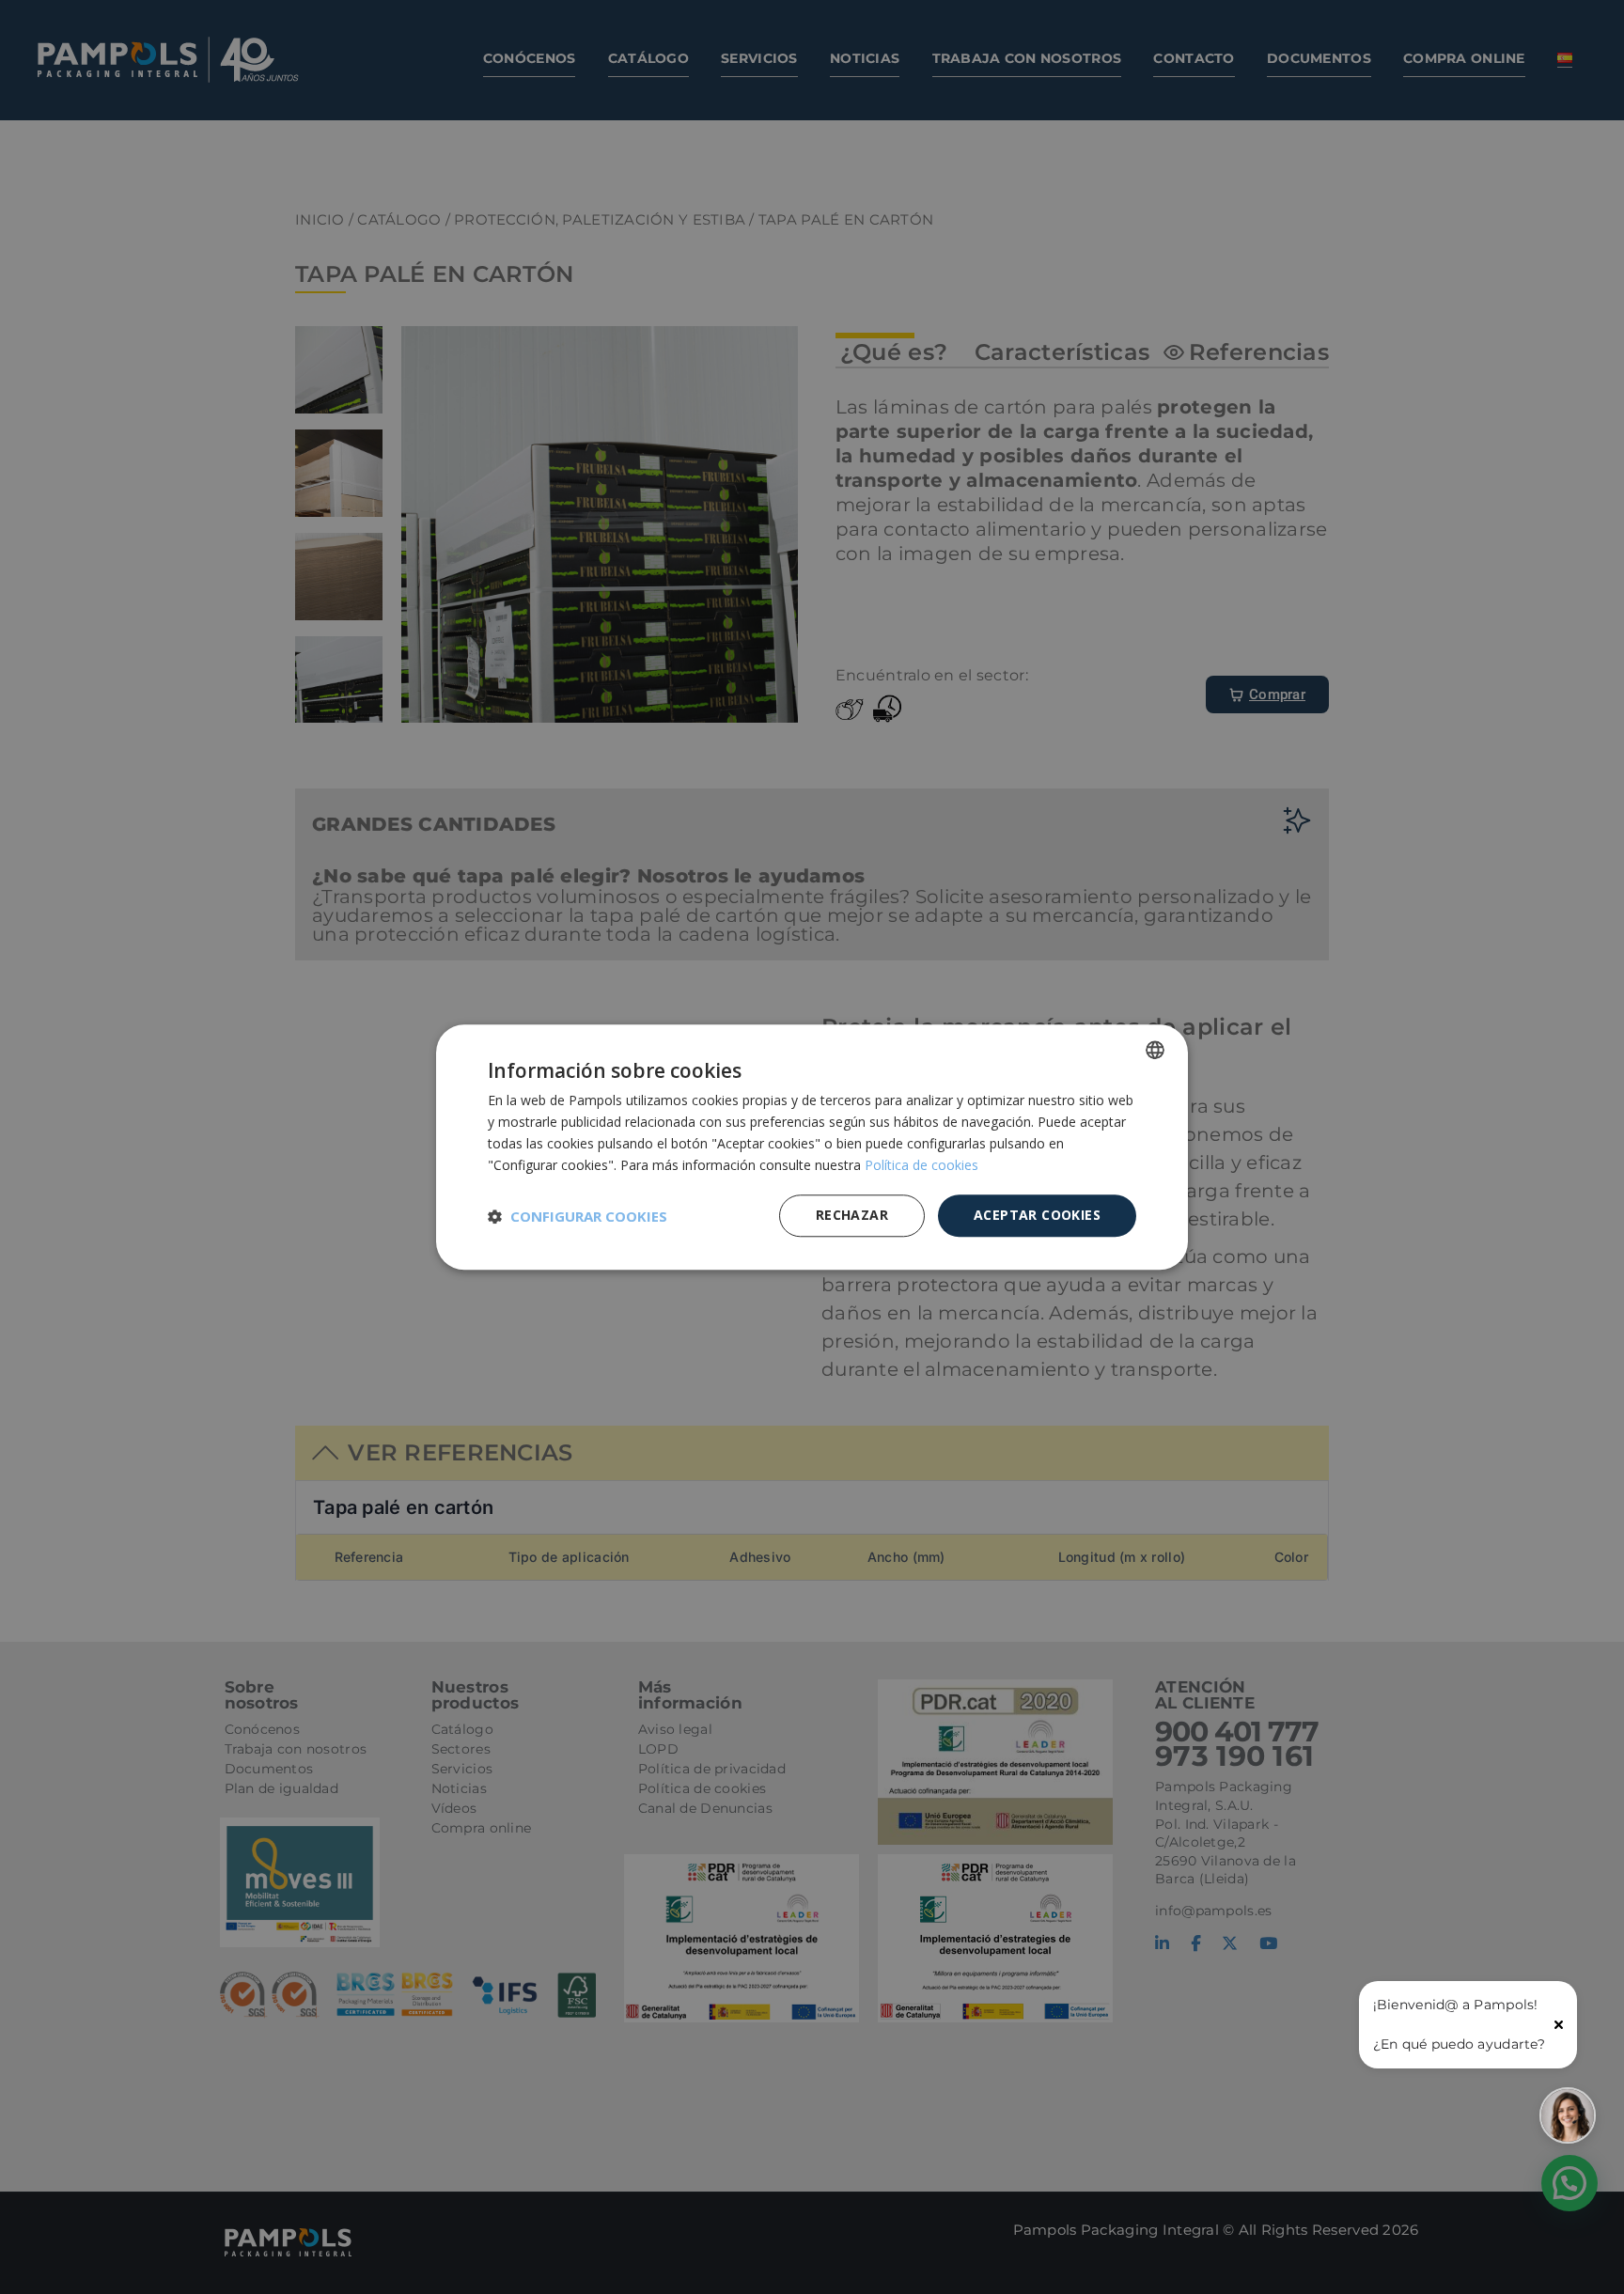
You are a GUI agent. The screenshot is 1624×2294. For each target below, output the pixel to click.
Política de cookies (921, 1165)
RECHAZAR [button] (852, 1215)
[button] (578, 1216)
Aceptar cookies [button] (1037, 1215)
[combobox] (1155, 1050)
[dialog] (812, 1147)
